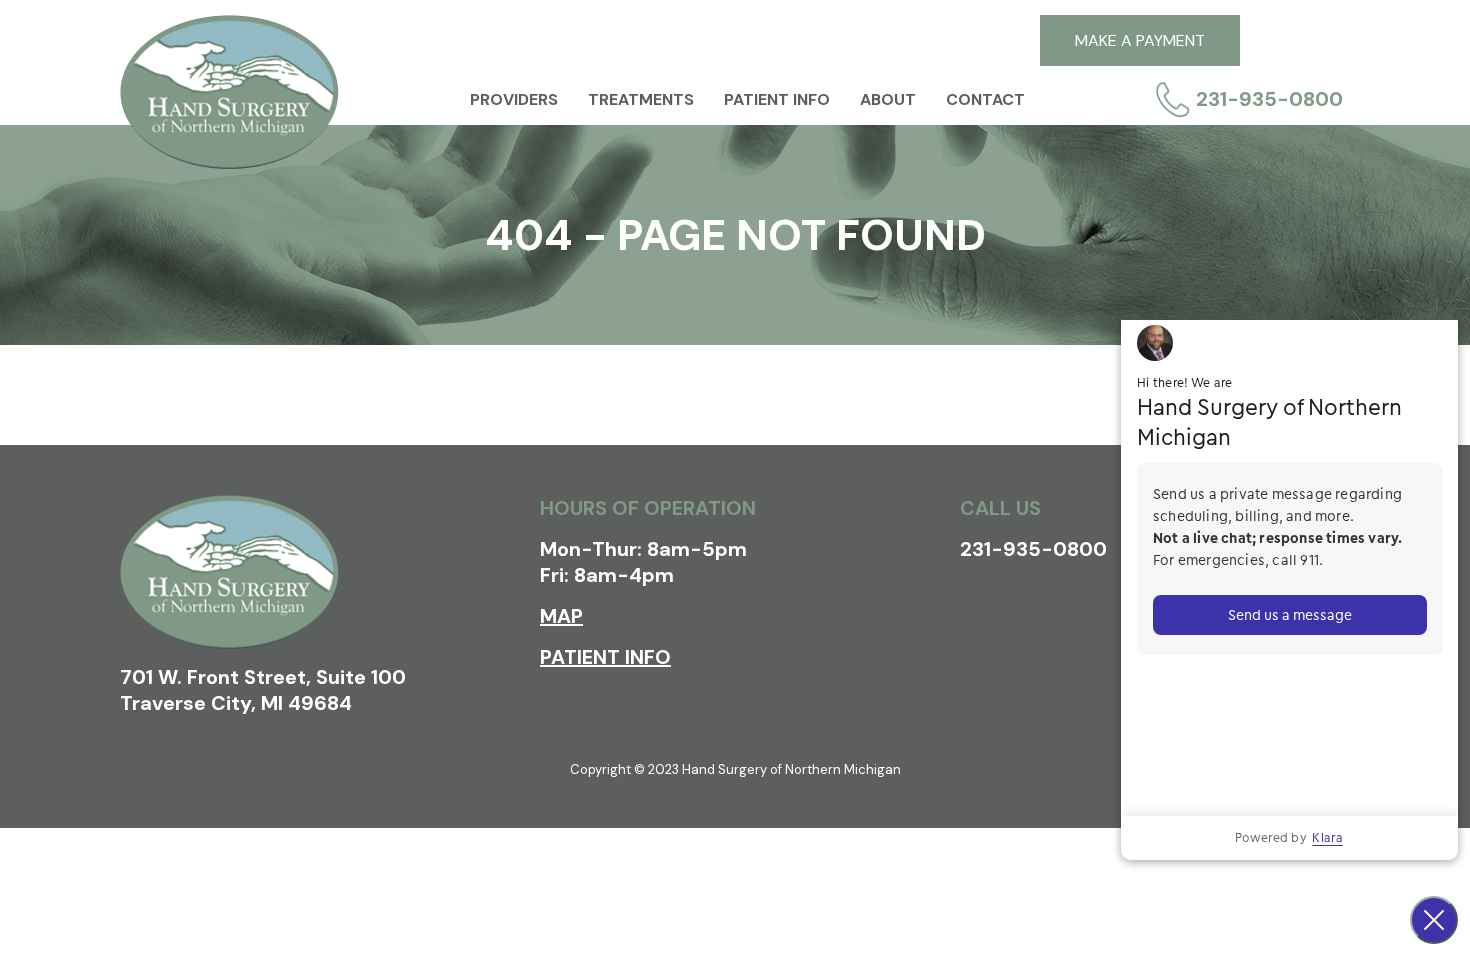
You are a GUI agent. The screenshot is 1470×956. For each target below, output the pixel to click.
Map (561, 616)
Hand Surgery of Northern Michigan (229, 92)
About (888, 99)
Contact (985, 99)
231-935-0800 (1269, 99)
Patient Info (777, 99)
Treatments (641, 99)
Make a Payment (1140, 40)
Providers (514, 99)
